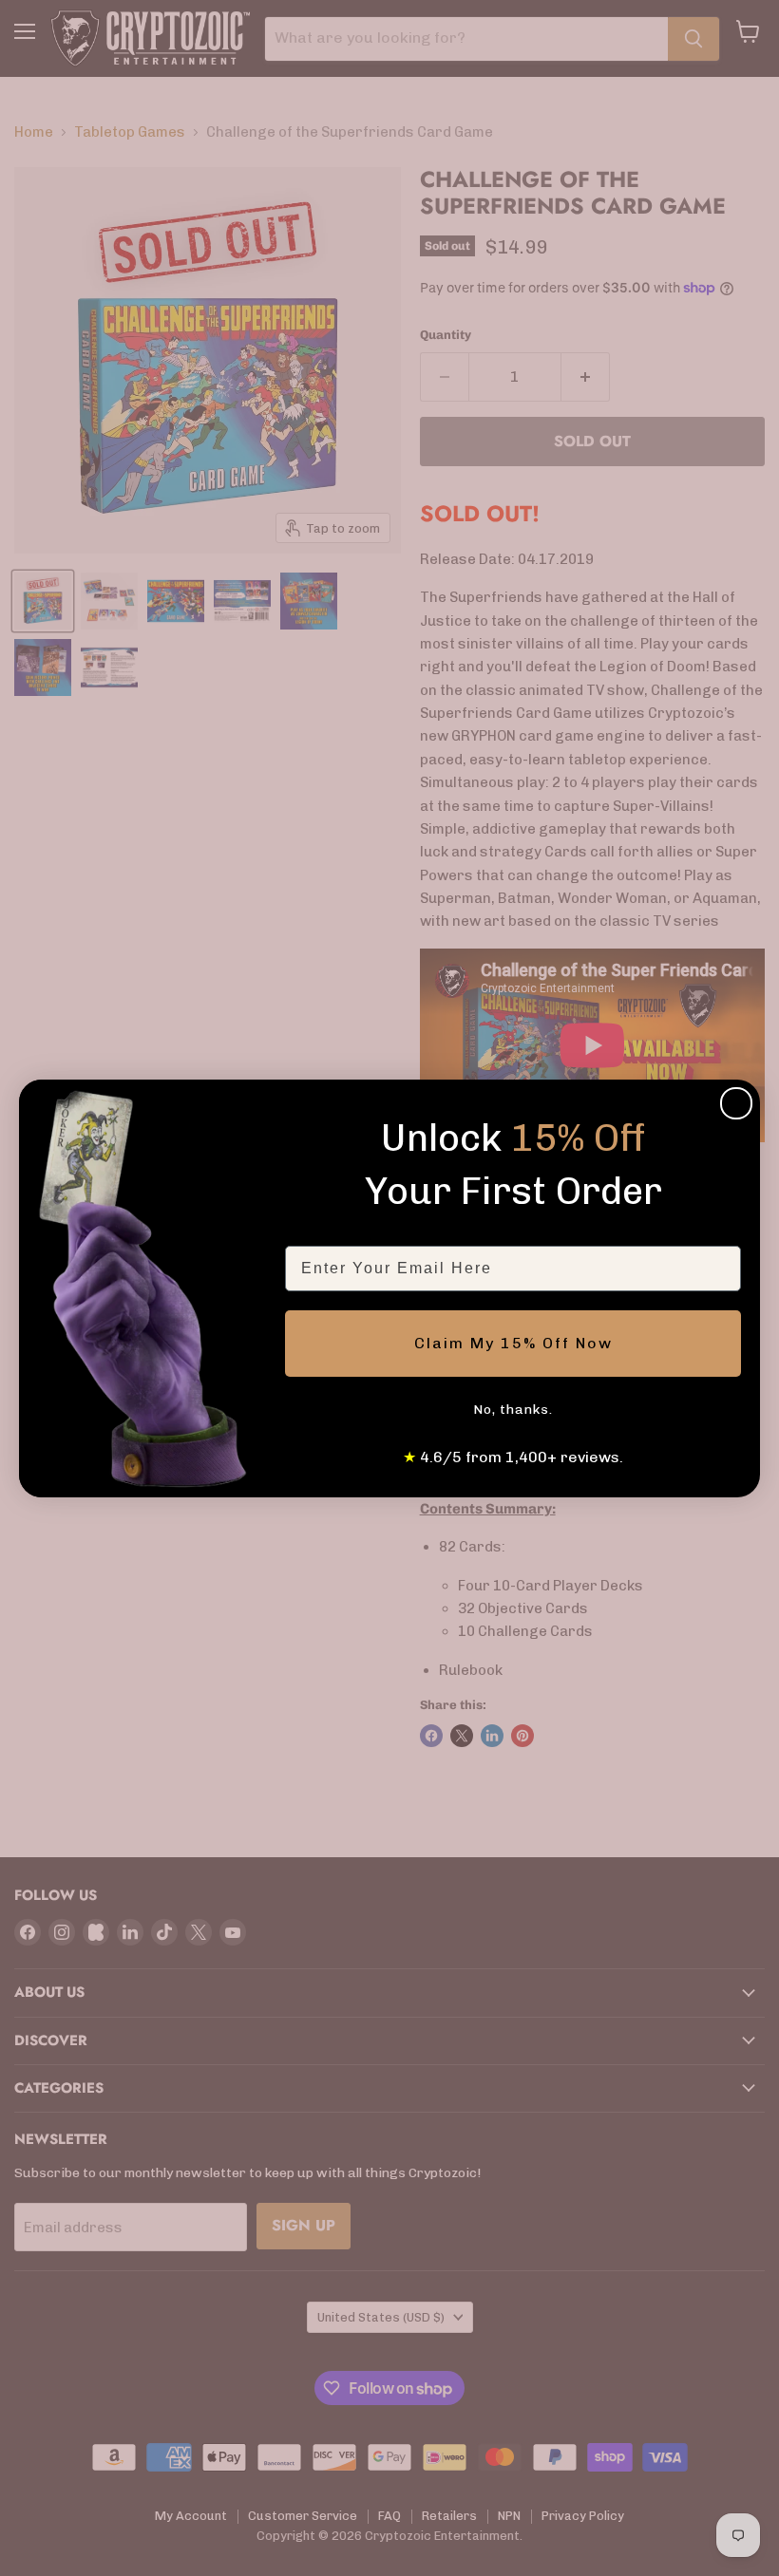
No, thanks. (513, 1410)
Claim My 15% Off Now (513, 1343)
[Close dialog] (736, 1103)
